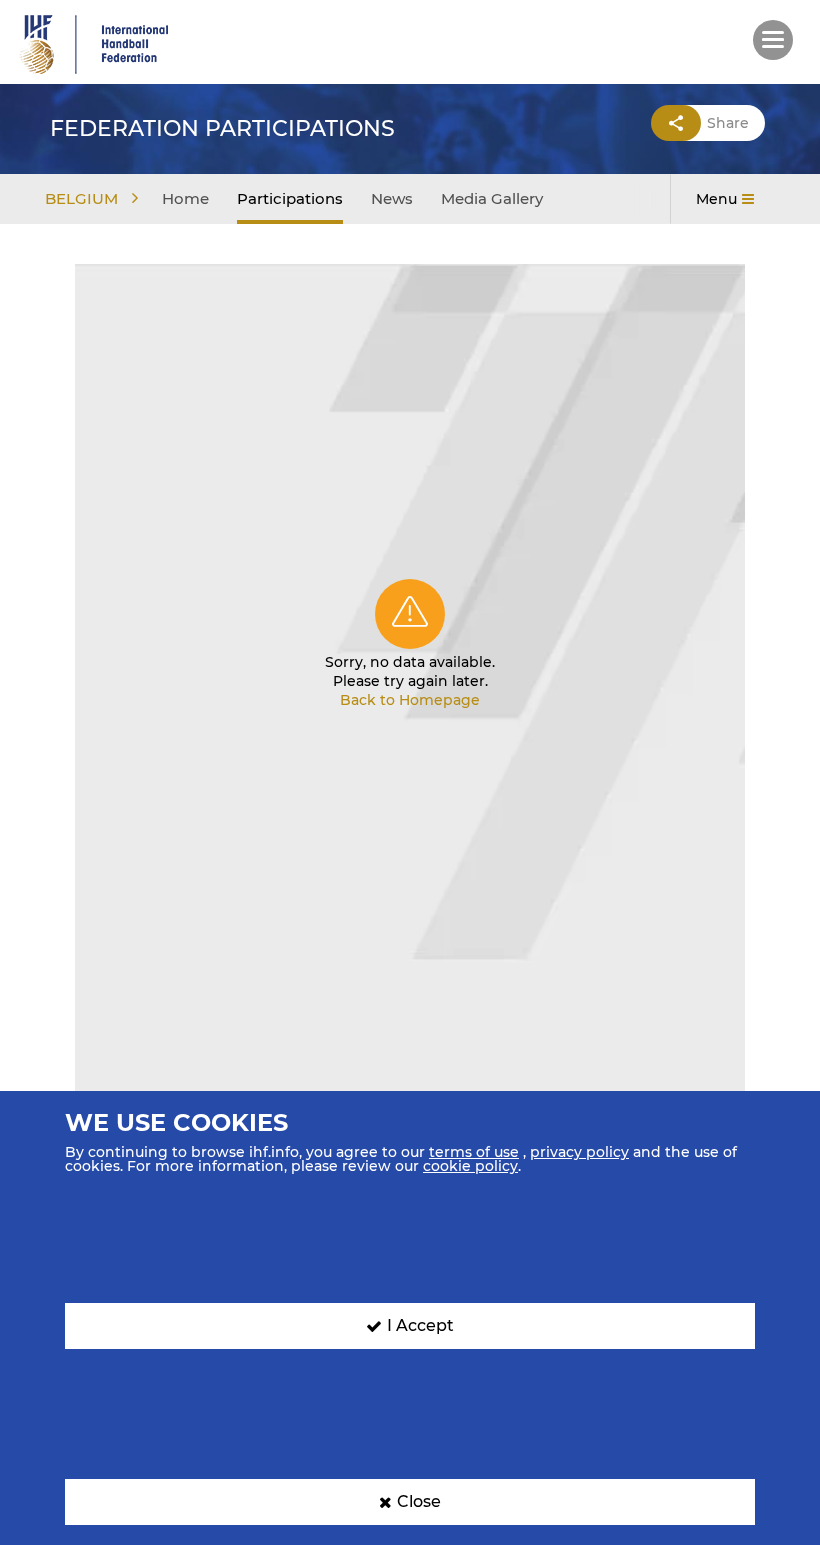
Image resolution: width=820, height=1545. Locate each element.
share (728, 123)
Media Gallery (492, 198)
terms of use (474, 1152)
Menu (716, 199)
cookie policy (470, 1166)
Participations (290, 198)
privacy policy (579, 1152)
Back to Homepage (410, 700)
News (392, 198)
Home (185, 198)
